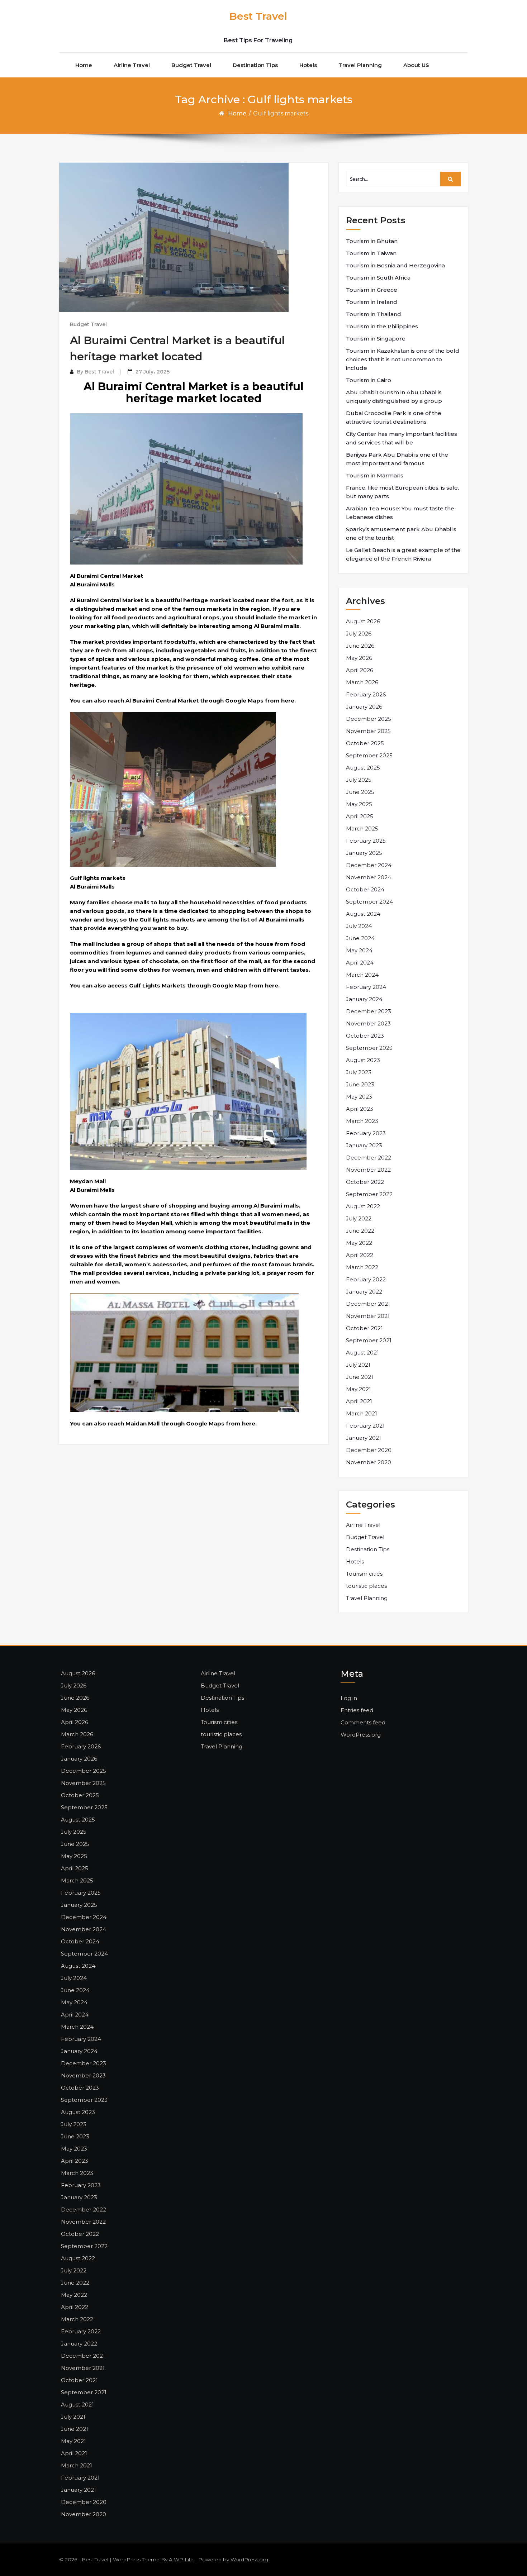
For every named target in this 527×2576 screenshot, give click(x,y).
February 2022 (366, 1279)
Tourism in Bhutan (372, 241)
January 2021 (364, 1438)
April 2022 (360, 1255)
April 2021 (359, 1401)
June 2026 (360, 646)
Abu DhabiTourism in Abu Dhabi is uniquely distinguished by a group (394, 397)
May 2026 (359, 658)
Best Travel (258, 16)
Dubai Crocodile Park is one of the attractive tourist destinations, (394, 417)
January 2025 (364, 853)
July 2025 (359, 780)
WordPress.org (361, 1735)
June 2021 (360, 1377)
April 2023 (360, 1109)
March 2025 (362, 828)
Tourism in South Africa (378, 278)
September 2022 (369, 1194)
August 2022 (363, 1206)
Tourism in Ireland (372, 302)
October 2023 (365, 1036)
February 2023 (366, 1133)
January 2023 (364, 1145)
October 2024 (365, 889)
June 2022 (360, 1231)
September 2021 (369, 1340)
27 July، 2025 (153, 372)
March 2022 (362, 1267)
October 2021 (364, 1328)
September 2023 (369, 1048)
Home (84, 65)
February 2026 (366, 694)
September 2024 (369, 902)
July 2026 (359, 634)
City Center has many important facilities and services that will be (402, 438)
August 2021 (362, 1353)
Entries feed (357, 1710)
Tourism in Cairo (369, 380)
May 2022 (359, 1243)
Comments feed (363, 1722)
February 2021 (365, 1426)
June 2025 (360, 792)
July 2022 (359, 1218)
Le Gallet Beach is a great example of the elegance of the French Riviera (403, 554)
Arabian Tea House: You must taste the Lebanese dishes (400, 513)
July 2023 (359, 1072)
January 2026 (364, 707)
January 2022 (364, 1292)
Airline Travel (132, 65)
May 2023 (359, 1097)
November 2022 (368, 1170)
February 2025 (366, 841)
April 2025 (360, 816)
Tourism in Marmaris (375, 475)
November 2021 (368, 1316)
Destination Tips (255, 65)
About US (416, 65)
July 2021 (358, 1365)
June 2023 (360, 1084)
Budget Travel (191, 65)
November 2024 (369, 877)
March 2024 (362, 975)
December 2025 (369, 719)
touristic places (366, 1586)
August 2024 (363, 914)
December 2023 (369, 1011)
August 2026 (363, 621)
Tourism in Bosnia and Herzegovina (395, 265)
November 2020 (369, 1462)
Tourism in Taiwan (371, 253)
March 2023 (362, 1121)
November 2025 (368, 731)
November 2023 (368, 1023)
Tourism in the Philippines (382, 326)
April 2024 (360, 963)
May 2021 (359, 1389)
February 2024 (366, 987)
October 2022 (365, 1182)
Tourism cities (364, 1574)
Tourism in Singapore (376, 339)
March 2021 (362, 1413)
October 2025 (365, 743)
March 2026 (362, 682)
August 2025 (363, 768)
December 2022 (369, 1158)
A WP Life (181, 2560)
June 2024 (360, 938)
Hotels (308, 65)
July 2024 (359, 926)
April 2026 (360, 670)
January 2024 (364, 999)
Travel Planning (360, 65)
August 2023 (363, 1060)
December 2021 (368, 1304)
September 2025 (369, 755)
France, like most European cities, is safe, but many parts (402, 492)
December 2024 (369, 865)
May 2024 (359, 950)
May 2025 (359, 804)
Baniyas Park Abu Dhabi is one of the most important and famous (397, 459)
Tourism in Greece (372, 290)
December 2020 (369, 1450)
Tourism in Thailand (374, 314)
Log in (349, 1698)
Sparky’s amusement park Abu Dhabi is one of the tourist (401, 534)
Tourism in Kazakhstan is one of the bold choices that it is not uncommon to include (403, 359)
